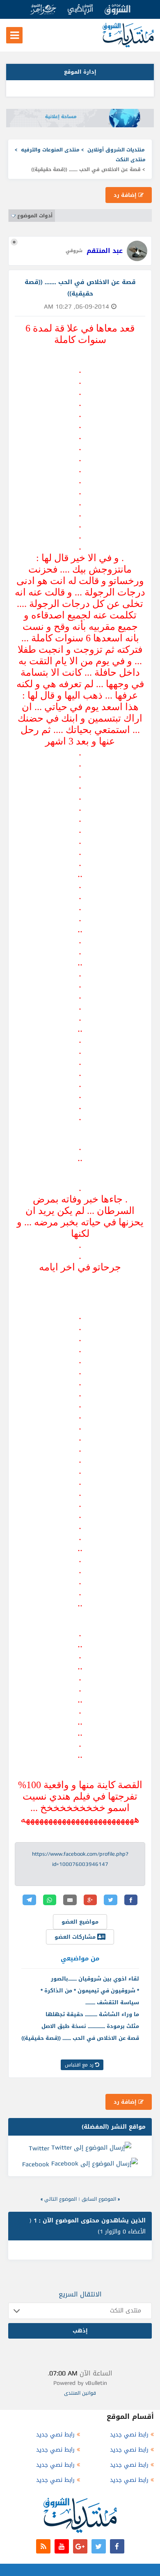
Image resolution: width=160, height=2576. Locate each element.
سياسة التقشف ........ (112, 2002)
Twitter (39, 2148)
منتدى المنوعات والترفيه (50, 150)
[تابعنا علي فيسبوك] (117, 2546)
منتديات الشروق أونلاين (116, 150)
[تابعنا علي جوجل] (80, 2546)
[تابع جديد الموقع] (43, 2546)
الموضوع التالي (61, 2199)
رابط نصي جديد (129, 2435)
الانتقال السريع (80, 2294)
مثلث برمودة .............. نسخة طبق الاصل (90, 2026)
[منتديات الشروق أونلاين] (128, 46)
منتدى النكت (131, 160)
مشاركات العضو (76, 1937)
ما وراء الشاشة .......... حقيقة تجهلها (92, 2014)
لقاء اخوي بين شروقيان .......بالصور (95, 1979)
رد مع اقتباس (80, 2065)
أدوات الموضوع (35, 216)
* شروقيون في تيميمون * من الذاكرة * (90, 1991)
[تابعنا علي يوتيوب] (62, 2546)
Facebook (36, 2164)
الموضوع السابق (99, 2199)
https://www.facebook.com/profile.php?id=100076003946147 (80, 1859)
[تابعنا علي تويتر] (99, 2546)
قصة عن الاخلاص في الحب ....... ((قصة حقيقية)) (80, 2038)
